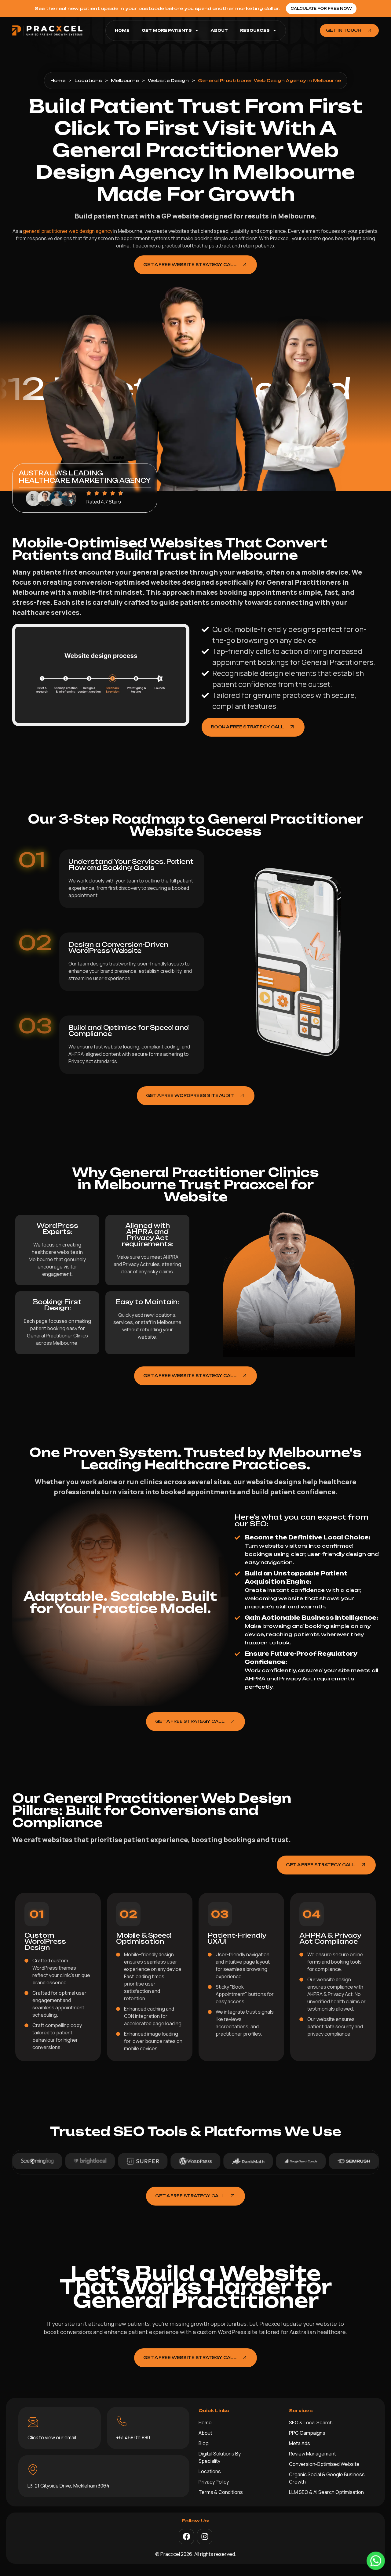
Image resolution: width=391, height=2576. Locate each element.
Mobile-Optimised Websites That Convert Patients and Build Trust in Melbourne (170, 549)
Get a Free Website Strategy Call (190, 265)
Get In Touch (344, 30)
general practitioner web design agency (68, 231)
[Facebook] (186, 2537)
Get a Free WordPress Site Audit (190, 1095)
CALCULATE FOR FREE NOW (321, 8)
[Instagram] (205, 2537)
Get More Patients (167, 30)
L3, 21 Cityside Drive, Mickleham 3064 (68, 2486)
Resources (255, 30)
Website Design (168, 80)
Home (122, 30)
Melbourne (125, 80)
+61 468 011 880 (133, 2437)
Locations (88, 80)
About (219, 30)
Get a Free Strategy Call (190, 1721)
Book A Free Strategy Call (247, 727)
